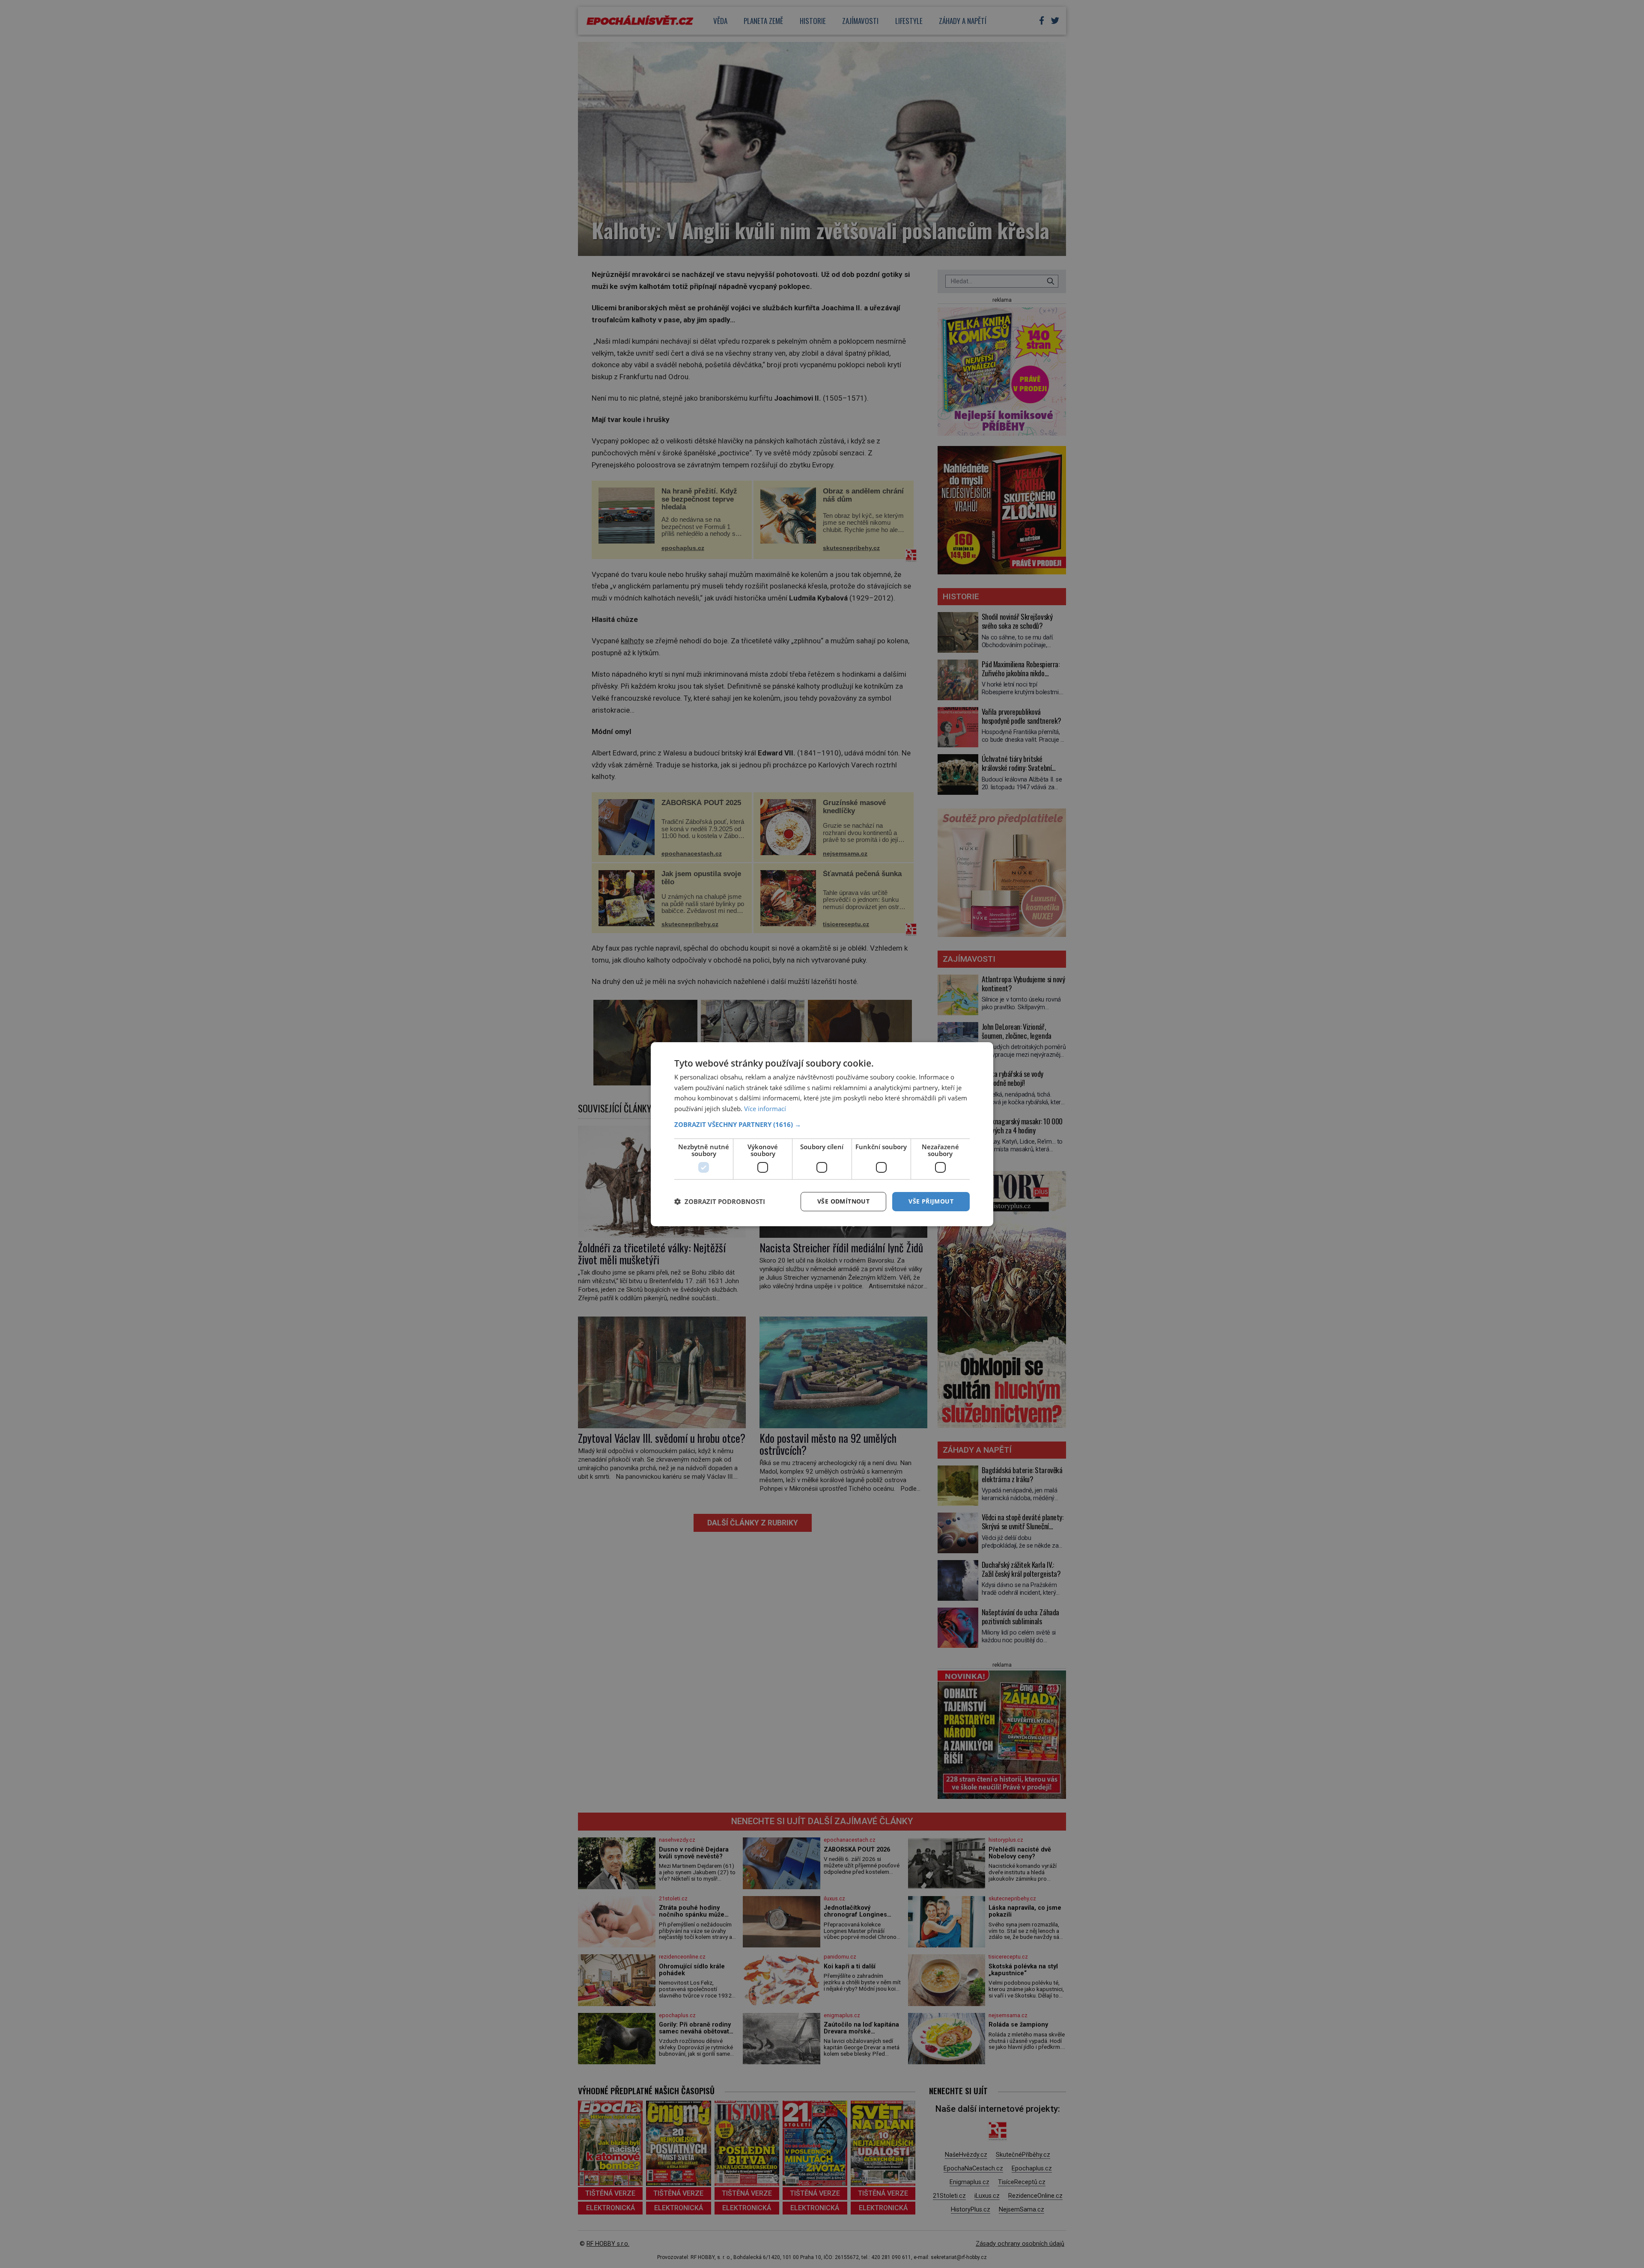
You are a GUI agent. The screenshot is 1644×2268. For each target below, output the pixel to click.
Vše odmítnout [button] (843, 1201)
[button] (822, 1124)
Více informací (765, 1109)
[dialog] (822, 1134)
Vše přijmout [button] (931, 1201)
